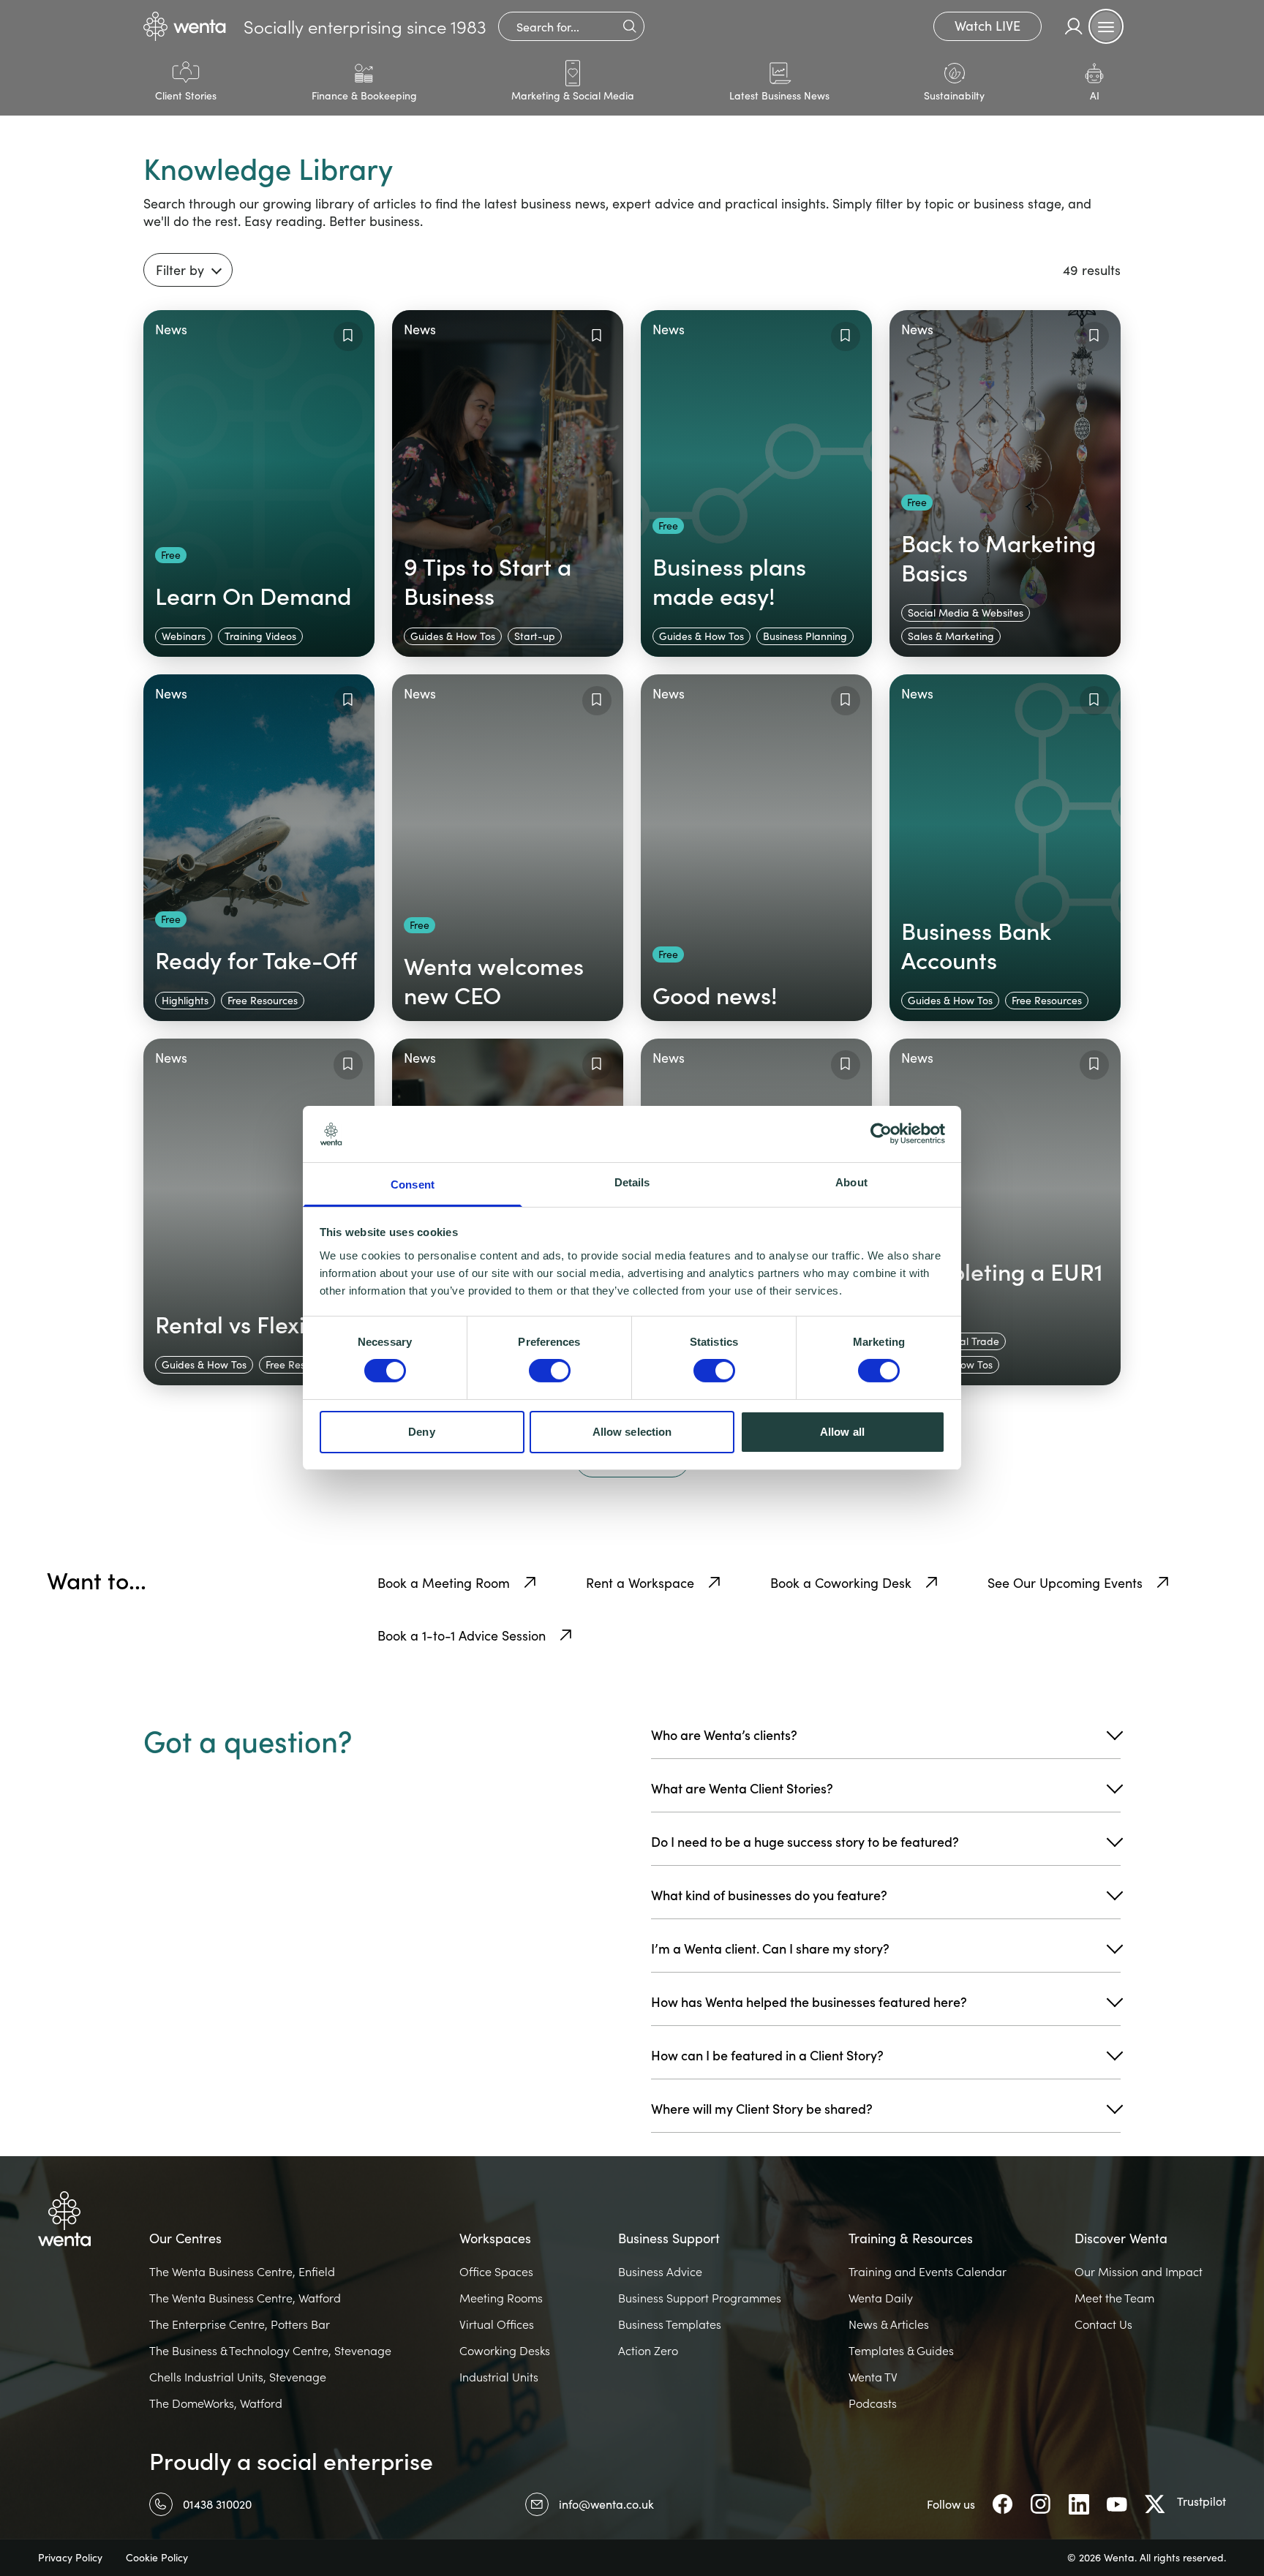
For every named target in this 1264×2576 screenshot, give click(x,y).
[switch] (550, 1371)
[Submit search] (629, 26)
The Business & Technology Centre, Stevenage (270, 2351)
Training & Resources (911, 2238)
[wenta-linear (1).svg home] (185, 26)
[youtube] (1117, 2504)
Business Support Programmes (700, 2298)
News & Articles (889, 2324)
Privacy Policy (70, 2558)
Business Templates (670, 2324)
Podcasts (873, 2403)
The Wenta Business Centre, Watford (245, 2298)
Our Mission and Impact (1139, 2272)
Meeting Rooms (501, 2298)
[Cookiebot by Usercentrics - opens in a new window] (881, 1134)
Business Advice (660, 2272)
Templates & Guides (901, 2351)
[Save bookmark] (348, 336)
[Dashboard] (1074, 26)
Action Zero (648, 2351)
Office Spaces (496, 2272)
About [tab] (851, 1182)
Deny (421, 1432)
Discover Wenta (1121, 2238)
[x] (1155, 2504)
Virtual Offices (497, 2324)
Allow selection (632, 1432)
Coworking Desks (505, 2351)
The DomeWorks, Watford (216, 2403)
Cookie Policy (157, 2558)
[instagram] (1041, 2504)
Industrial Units (499, 2377)
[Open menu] (1106, 26)
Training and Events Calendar (928, 2272)
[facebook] (1003, 2504)
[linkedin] (1079, 2504)
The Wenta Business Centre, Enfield (242, 2272)
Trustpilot (1201, 2501)
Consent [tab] (413, 1185)
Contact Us (1103, 2324)
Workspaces (495, 2238)
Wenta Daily (881, 2298)
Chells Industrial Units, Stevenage (238, 2377)
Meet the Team (1114, 2298)
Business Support (669, 2238)
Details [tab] (632, 1182)
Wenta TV (873, 2377)
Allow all (842, 1432)
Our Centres (185, 2238)
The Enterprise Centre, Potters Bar (240, 2324)
